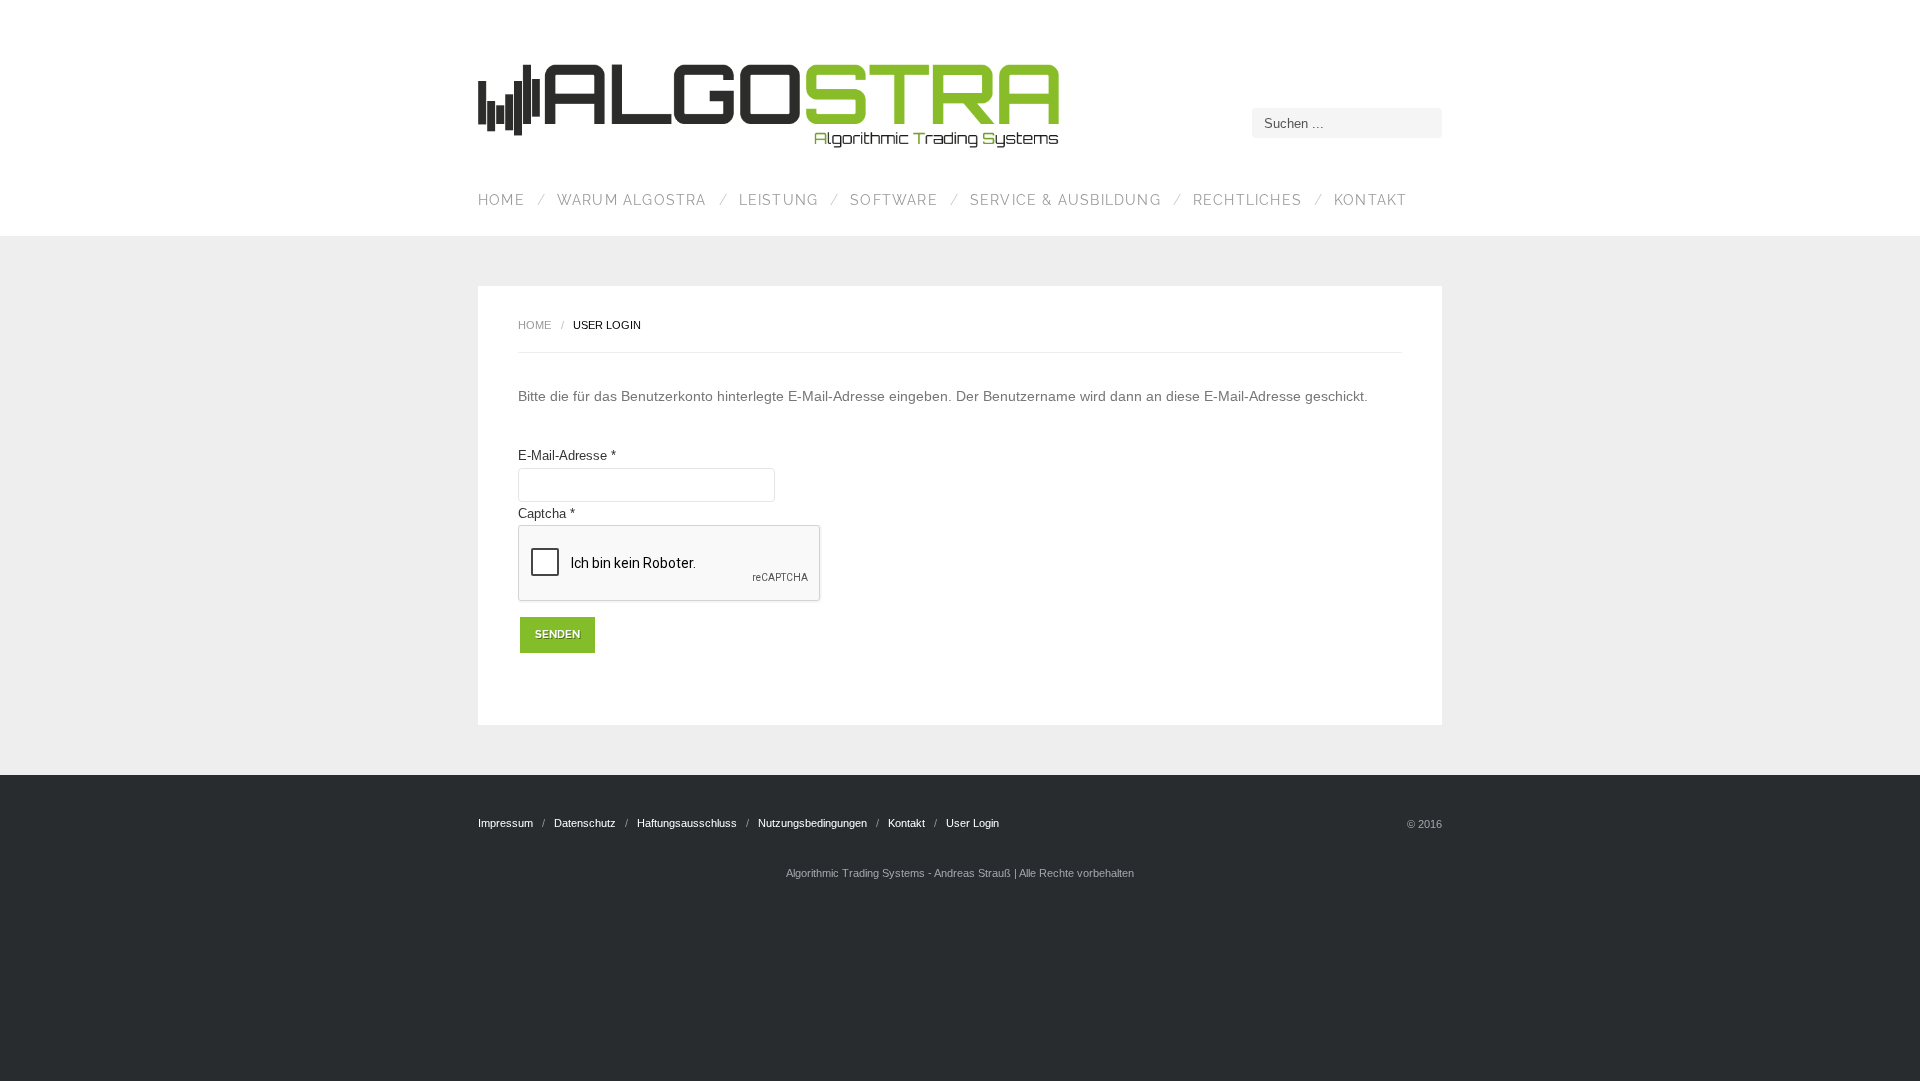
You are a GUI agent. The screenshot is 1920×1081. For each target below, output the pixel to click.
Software (894, 200)
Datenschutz (585, 823)
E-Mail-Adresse (567, 455)
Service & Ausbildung (1065, 200)
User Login (972, 823)
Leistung (779, 200)
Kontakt (1370, 200)
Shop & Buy (773, 109)
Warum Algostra (632, 200)
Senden (557, 634)
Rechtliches (1247, 200)
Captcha (546, 513)
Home (501, 200)
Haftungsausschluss (687, 823)
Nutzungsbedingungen (812, 823)
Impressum (505, 823)
